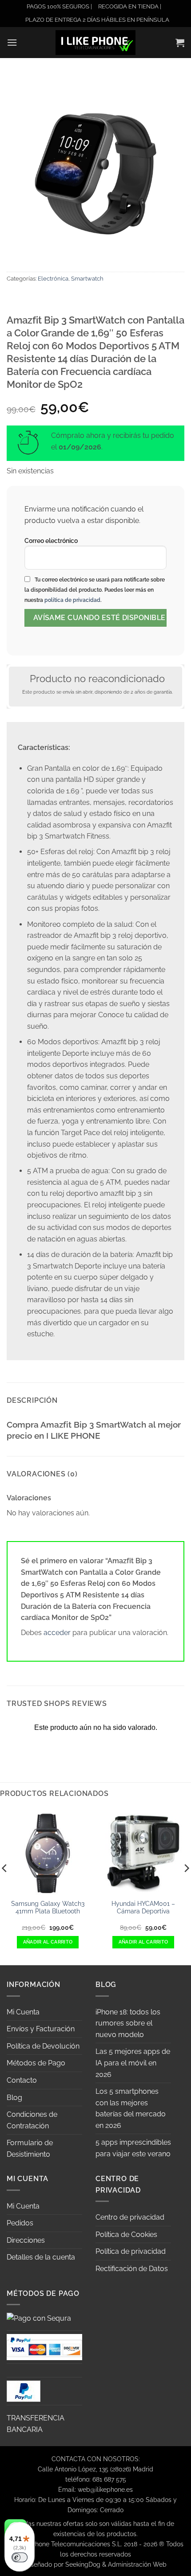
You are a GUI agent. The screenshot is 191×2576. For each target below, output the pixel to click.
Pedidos (20, 2223)
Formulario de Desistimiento (30, 2149)
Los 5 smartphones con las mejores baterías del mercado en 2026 (131, 2108)
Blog (14, 2098)
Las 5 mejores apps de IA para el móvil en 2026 (133, 2063)
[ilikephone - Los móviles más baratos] (95, 42)
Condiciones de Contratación (32, 2120)
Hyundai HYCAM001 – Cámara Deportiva (143, 1908)
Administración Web (137, 2564)
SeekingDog (83, 2564)
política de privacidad (72, 600)
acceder (57, 1633)
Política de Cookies (126, 2234)
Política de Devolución (43, 2046)
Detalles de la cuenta (41, 2257)
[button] (12, 42)
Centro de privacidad (130, 2217)
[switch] (20, 2557)
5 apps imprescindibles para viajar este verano (133, 2148)
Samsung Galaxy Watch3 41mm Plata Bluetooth (48, 1908)
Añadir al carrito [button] (48, 1942)
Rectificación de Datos (132, 2269)
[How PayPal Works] (44, 2346)
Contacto (22, 2080)
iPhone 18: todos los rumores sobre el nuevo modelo (128, 2023)
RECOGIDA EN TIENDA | (130, 6)
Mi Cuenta (23, 2012)
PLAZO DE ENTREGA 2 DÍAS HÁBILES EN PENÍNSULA (97, 20)
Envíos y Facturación (41, 2029)
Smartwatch (87, 279)
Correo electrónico (51, 541)
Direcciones (26, 2240)
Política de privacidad (131, 2251)
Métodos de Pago (36, 2063)
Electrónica (53, 279)
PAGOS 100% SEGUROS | (59, 6)
